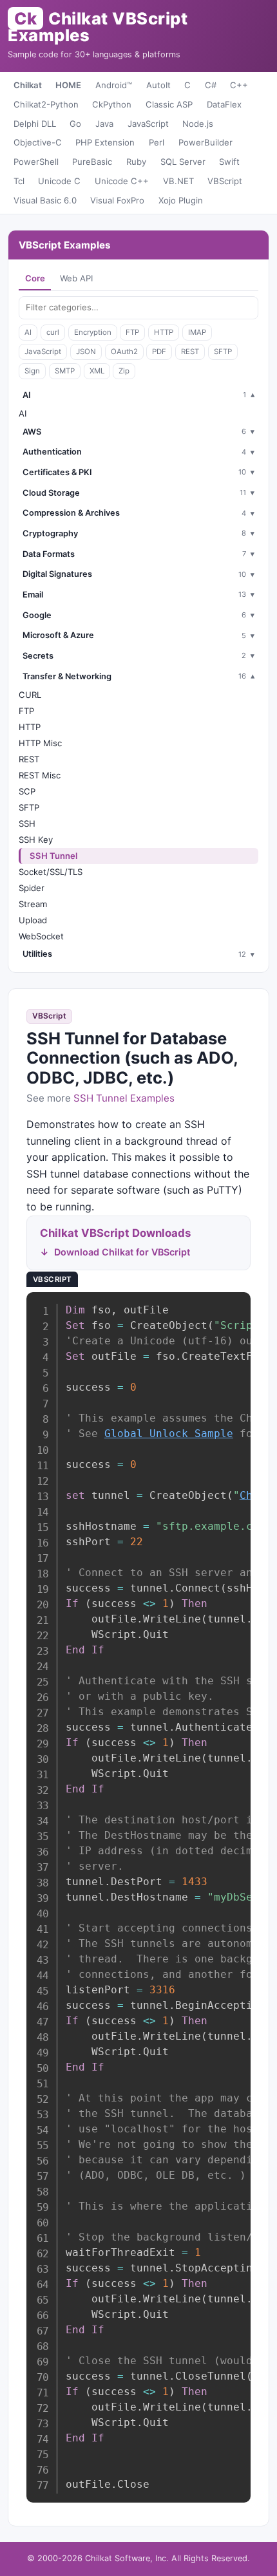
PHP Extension (105, 142)
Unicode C (59, 181)
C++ (239, 85)
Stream (33, 904)
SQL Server (183, 162)
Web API (76, 278)
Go (75, 124)
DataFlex (224, 104)
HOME (68, 85)
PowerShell (36, 162)
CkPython (112, 104)
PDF (159, 352)
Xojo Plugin (181, 200)
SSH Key (36, 840)
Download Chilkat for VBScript (122, 1252)
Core (35, 278)
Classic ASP (169, 104)
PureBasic (92, 162)
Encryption (93, 332)
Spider (32, 888)
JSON (86, 352)
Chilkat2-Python (46, 104)
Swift (229, 162)
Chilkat (28, 85)
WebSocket (41, 936)
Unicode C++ (122, 181)
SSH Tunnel (53, 856)
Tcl (19, 181)
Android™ (114, 85)
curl (53, 332)
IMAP (197, 332)
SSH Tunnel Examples (124, 1098)
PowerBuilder (205, 142)
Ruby (136, 162)
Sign (32, 371)
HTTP (164, 332)
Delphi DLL (35, 124)
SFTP (223, 352)
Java (104, 124)
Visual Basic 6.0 (45, 200)
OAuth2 (124, 352)
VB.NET (178, 181)
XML (97, 371)
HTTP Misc (40, 743)
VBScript (225, 181)
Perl (157, 142)
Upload (33, 920)
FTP (132, 332)
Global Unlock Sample (169, 1434)
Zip (124, 371)
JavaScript (148, 124)
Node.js (198, 124)
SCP (27, 791)
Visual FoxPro (117, 200)
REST (190, 352)
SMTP (65, 371)
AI (28, 332)
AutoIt (158, 85)
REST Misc (40, 775)
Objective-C (38, 142)
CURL (30, 695)
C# (211, 85)
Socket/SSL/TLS (51, 872)
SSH (27, 823)
